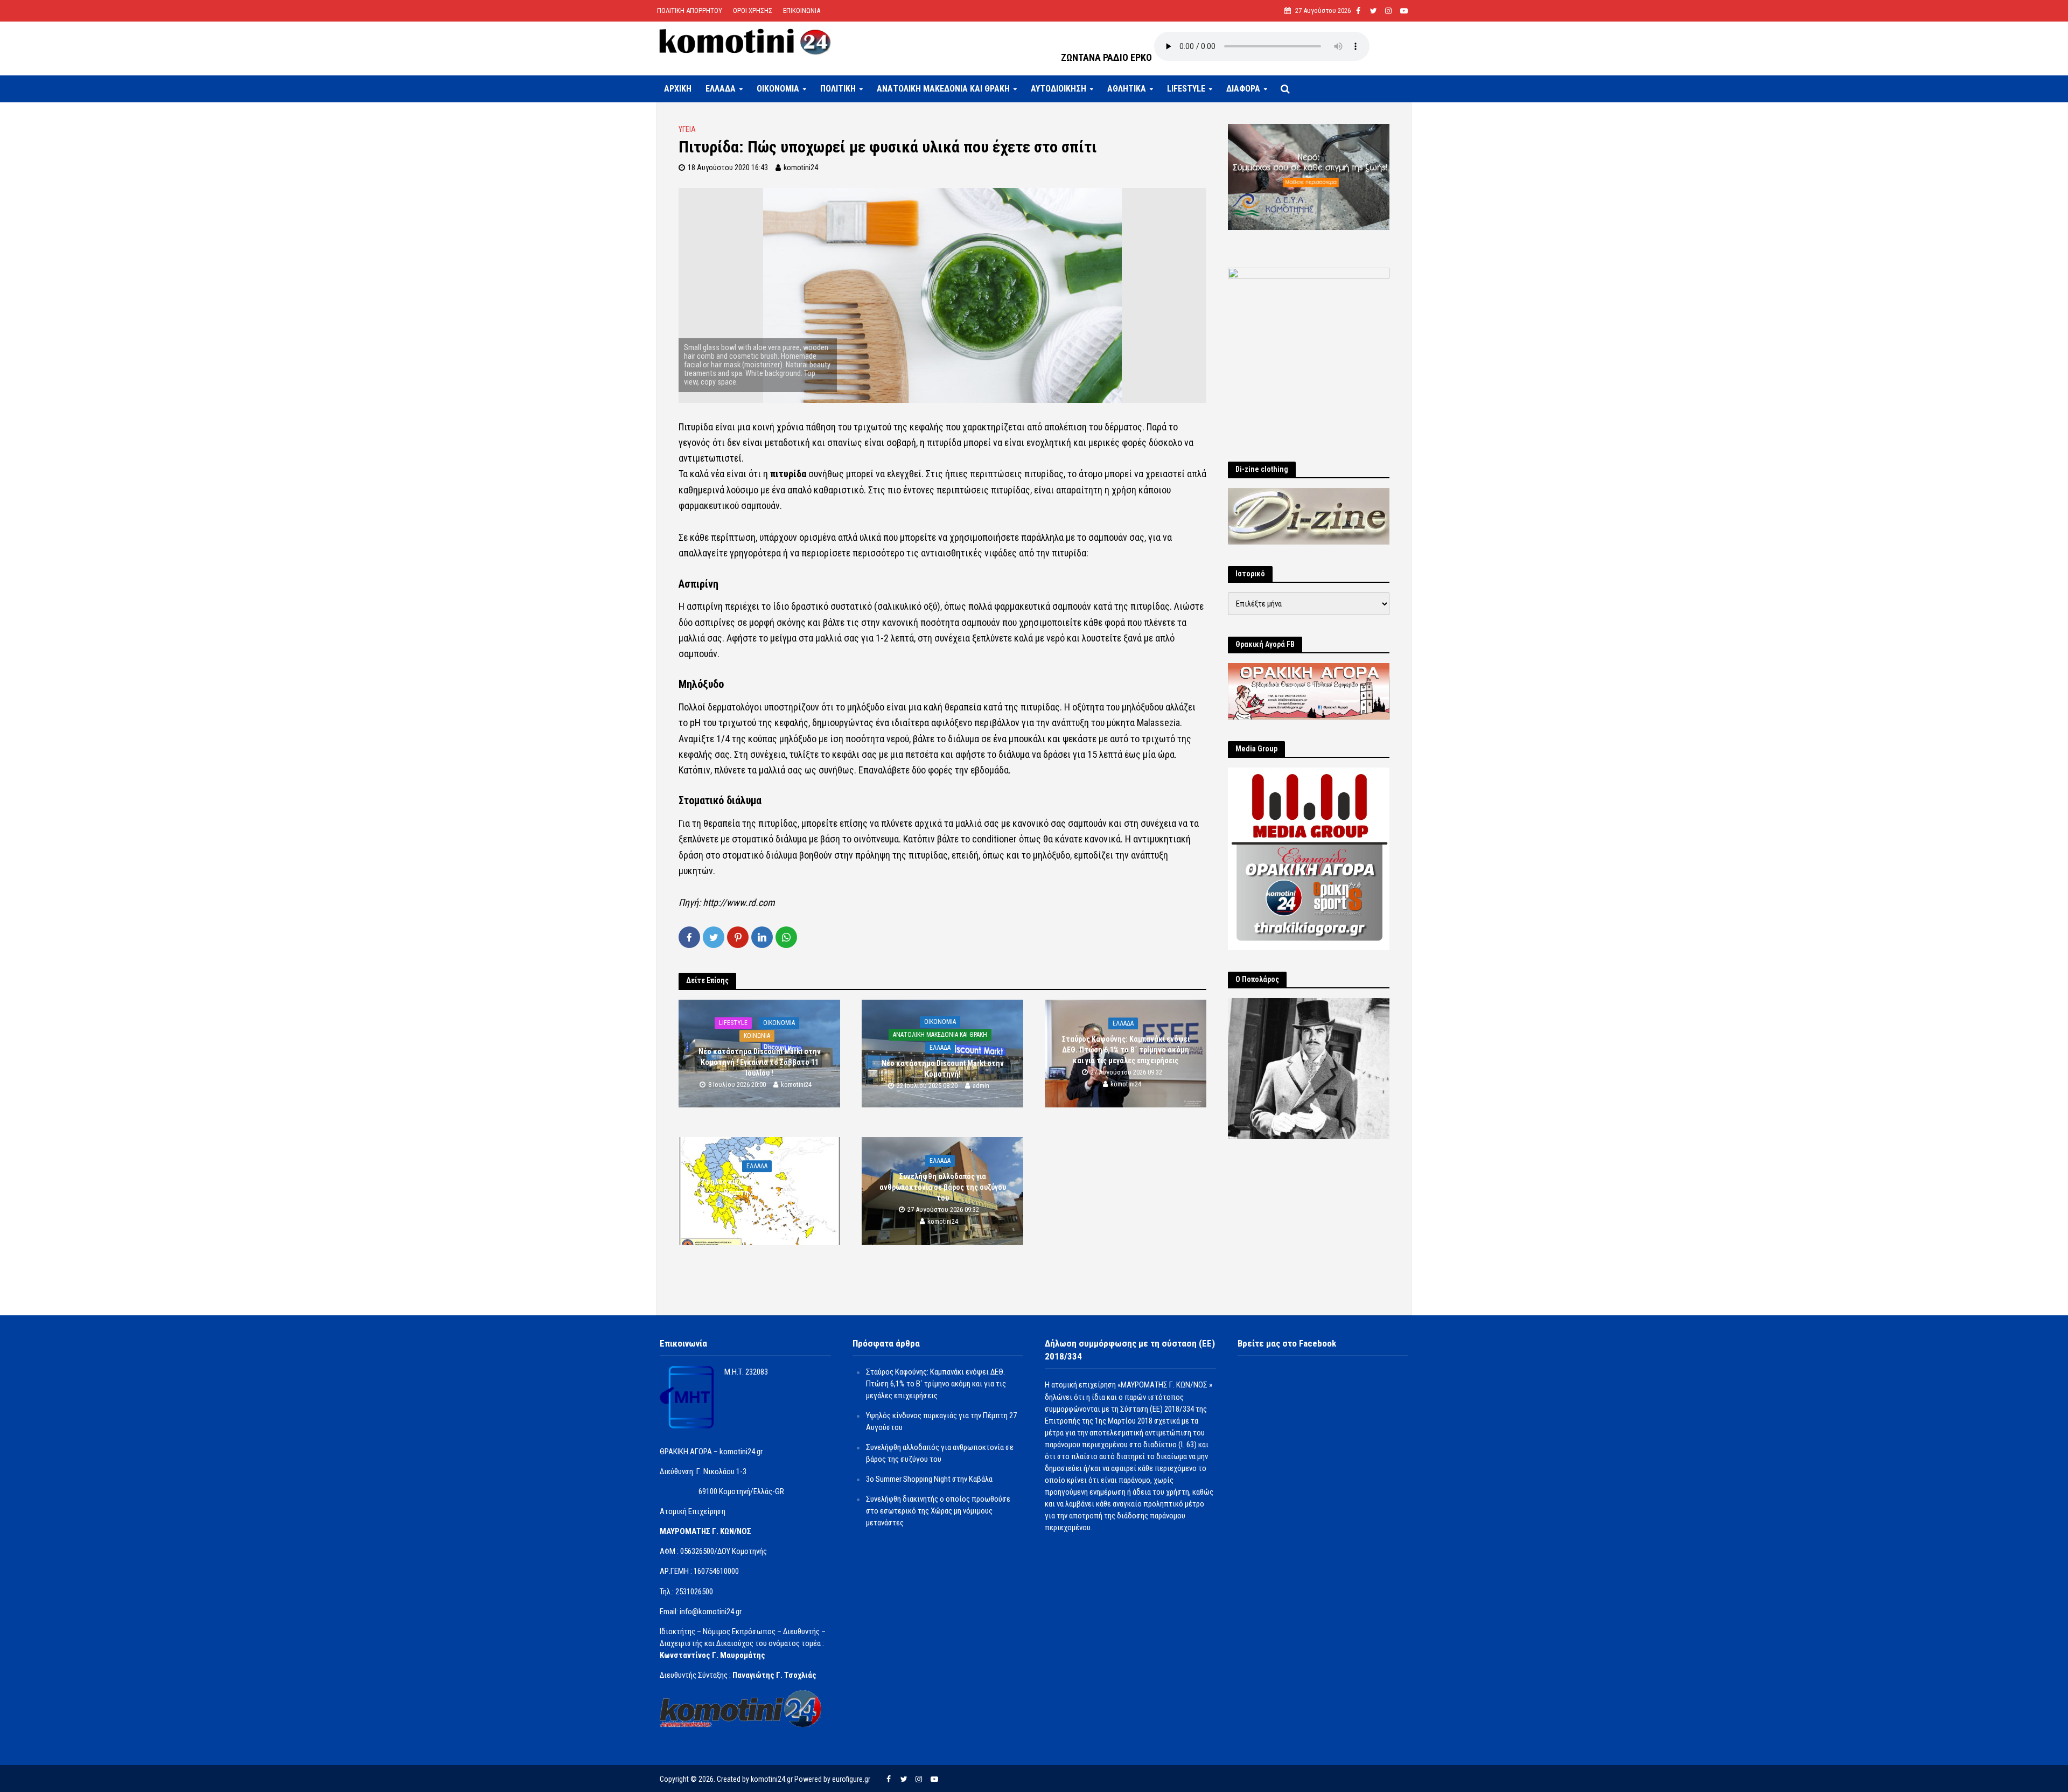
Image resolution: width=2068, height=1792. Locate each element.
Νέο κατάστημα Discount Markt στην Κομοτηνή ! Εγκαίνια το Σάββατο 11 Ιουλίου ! (760, 1062)
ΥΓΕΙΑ (687, 129)
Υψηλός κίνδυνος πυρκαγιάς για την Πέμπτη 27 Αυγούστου (760, 1187)
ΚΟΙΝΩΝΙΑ (757, 1036)
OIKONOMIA (778, 89)
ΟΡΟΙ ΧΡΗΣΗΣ (753, 11)
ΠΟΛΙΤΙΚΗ (838, 89)
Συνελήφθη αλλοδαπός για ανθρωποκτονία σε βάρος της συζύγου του (943, 1187)
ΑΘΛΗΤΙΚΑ (1127, 89)
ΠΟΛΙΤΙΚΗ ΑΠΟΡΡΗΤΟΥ (690, 11)
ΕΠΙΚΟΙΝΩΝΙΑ (802, 11)
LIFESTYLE (1186, 89)
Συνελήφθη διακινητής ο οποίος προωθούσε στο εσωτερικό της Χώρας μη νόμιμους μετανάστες (938, 1511)
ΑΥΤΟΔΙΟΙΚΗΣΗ (1059, 89)
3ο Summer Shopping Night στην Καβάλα (929, 1479)
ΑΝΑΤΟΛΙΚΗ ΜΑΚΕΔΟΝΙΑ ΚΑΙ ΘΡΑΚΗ (943, 89)
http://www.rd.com (739, 902)
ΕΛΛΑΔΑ (721, 89)
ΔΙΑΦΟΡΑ (1243, 89)
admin (981, 1086)
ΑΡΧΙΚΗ (678, 89)
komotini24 (801, 168)
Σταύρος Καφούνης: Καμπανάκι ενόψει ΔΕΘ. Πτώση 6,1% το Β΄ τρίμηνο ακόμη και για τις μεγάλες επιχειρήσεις (1126, 1050)
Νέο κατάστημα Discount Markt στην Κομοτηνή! (943, 1069)
